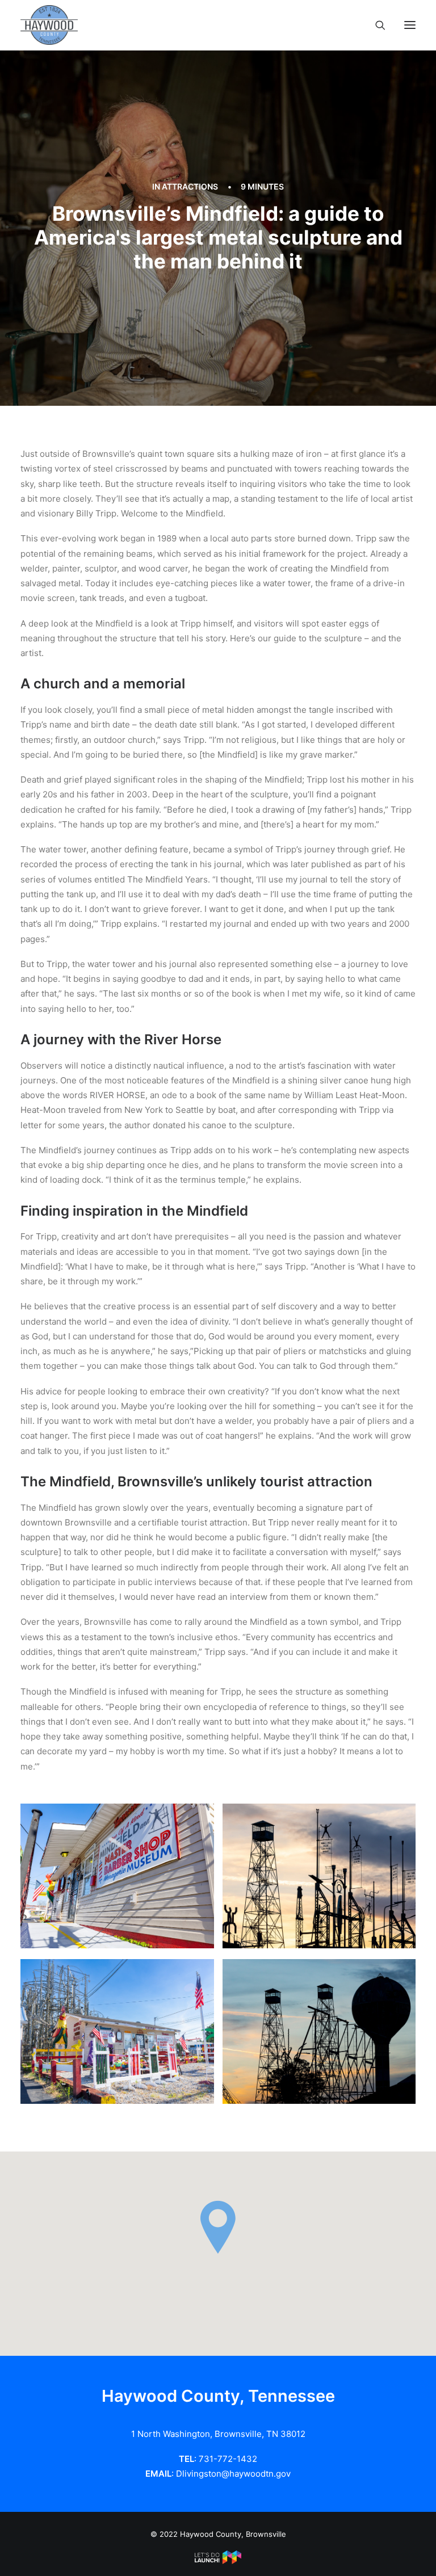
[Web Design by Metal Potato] (218, 2561)
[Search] (375, 25)
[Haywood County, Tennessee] (49, 25)
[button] (410, 25)
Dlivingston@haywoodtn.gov (233, 2474)
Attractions (190, 186)
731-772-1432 (228, 2459)
